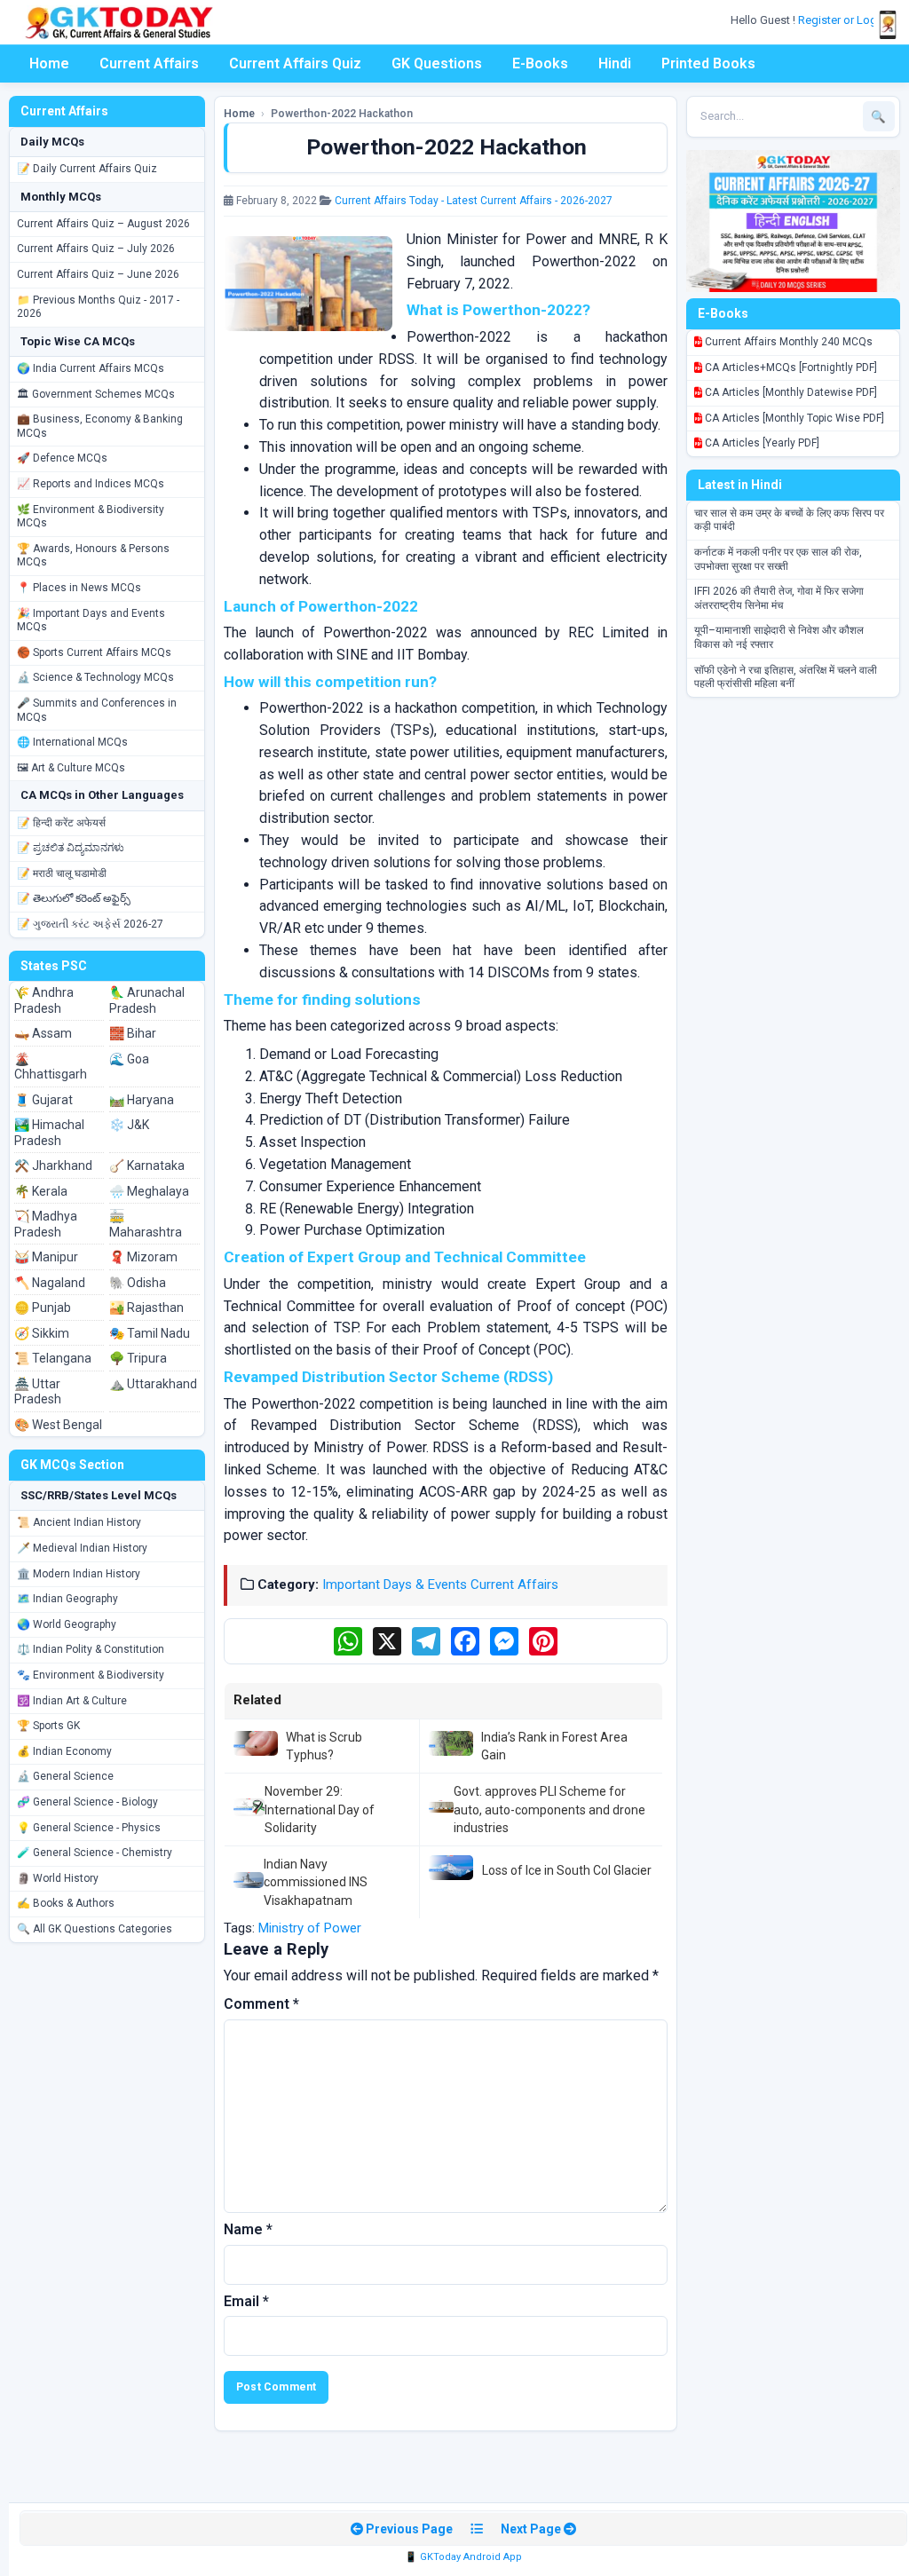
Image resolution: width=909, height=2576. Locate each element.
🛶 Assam (43, 1033)
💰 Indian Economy (64, 1751)
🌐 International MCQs (72, 742)
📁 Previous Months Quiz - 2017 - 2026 (98, 307)
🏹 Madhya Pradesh (46, 1224)
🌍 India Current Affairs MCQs (91, 368)
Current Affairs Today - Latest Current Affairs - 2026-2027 (474, 201)
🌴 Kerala (41, 1191)
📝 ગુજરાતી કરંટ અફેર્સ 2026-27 (90, 924)
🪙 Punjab (43, 1308)
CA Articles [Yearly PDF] (761, 443)
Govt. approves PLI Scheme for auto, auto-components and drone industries (549, 1810)
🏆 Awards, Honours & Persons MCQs (93, 556)
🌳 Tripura (138, 1358)
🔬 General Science (65, 1776)
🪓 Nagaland (50, 1283)
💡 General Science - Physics (89, 1828)
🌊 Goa (129, 1059)
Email (246, 2301)
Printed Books (708, 63)
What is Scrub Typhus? (324, 1746)
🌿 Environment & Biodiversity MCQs (91, 517)
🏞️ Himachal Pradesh (49, 1133)
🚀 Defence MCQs (62, 458)
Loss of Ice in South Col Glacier (567, 1870)
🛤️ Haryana (142, 1100)
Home (49, 63)
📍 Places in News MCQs (79, 588)
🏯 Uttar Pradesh (38, 1392)
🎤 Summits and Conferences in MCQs (97, 710)
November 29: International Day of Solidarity (320, 1810)
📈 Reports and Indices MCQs (91, 484)
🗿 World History (58, 1878)
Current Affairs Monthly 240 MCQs (787, 342)
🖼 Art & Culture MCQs (71, 768)
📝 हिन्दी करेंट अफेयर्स (61, 823)
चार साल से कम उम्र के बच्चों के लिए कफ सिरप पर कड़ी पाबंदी (789, 520)
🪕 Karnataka (147, 1166)
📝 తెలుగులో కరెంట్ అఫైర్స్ (74, 898)
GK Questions (437, 63)
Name (248, 2229)
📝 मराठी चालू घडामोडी (62, 873)
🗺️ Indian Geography (67, 1599)
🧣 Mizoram (143, 1257)
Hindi (615, 63)
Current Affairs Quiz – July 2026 (96, 249)
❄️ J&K (129, 1125)
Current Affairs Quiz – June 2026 (98, 274)
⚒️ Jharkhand (53, 1166)
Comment (261, 2004)
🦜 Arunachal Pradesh (147, 1000)
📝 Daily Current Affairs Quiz (87, 169)
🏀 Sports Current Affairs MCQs (94, 652)
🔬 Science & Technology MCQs (95, 677)
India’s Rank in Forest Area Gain (554, 1746)
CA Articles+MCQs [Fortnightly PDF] (790, 367)
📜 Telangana (53, 1358)
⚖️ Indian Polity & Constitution (91, 1649)
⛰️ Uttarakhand (153, 1384)
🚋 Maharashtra (146, 1224)
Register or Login (843, 20)
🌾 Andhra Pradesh (44, 1000)
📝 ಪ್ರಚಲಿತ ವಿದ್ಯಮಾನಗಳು (71, 848)
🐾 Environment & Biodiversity (91, 1675)
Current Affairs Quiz (295, 63)
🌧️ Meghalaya (149, 1191)
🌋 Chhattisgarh (51, 1067)
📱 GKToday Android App (463, 2557)
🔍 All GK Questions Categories (95, 1929)
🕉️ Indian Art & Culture (72, 1701)
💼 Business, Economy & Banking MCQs (100, 426)
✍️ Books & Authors (66, 1903)
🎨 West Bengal (58, 1425)
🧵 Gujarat (43, 1100)
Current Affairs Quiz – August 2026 (103, 224)
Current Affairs (149, 63)
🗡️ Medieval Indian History (82, 1548)
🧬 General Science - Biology (87, 1802)
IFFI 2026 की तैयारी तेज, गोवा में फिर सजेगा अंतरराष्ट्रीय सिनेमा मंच (779, 598)
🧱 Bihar (133, 1033)
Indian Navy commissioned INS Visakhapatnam (316, 1882)
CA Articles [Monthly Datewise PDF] (790, 392)
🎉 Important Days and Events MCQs (91, 620)
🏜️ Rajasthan (146, 1308)
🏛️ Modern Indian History (79, 1574)
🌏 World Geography (67, 1624)
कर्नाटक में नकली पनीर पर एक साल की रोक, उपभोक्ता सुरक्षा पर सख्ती (778, 559)
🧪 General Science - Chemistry (95, 1853)
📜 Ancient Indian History (79, 1522)
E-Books (540, 63)
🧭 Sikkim (42, 1333)
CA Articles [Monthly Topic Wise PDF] (793, 418)
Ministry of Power (310, 1928)
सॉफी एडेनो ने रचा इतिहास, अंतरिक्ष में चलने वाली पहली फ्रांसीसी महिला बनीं (786, 677)
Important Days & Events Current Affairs (440, 1584)
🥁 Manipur (46, 1257)
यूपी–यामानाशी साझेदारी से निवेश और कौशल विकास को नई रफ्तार (779, 637)
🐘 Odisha (138, 1283)
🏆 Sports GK (48, 1726)
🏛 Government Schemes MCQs (96, 394)
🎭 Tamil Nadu (150, 1333)
